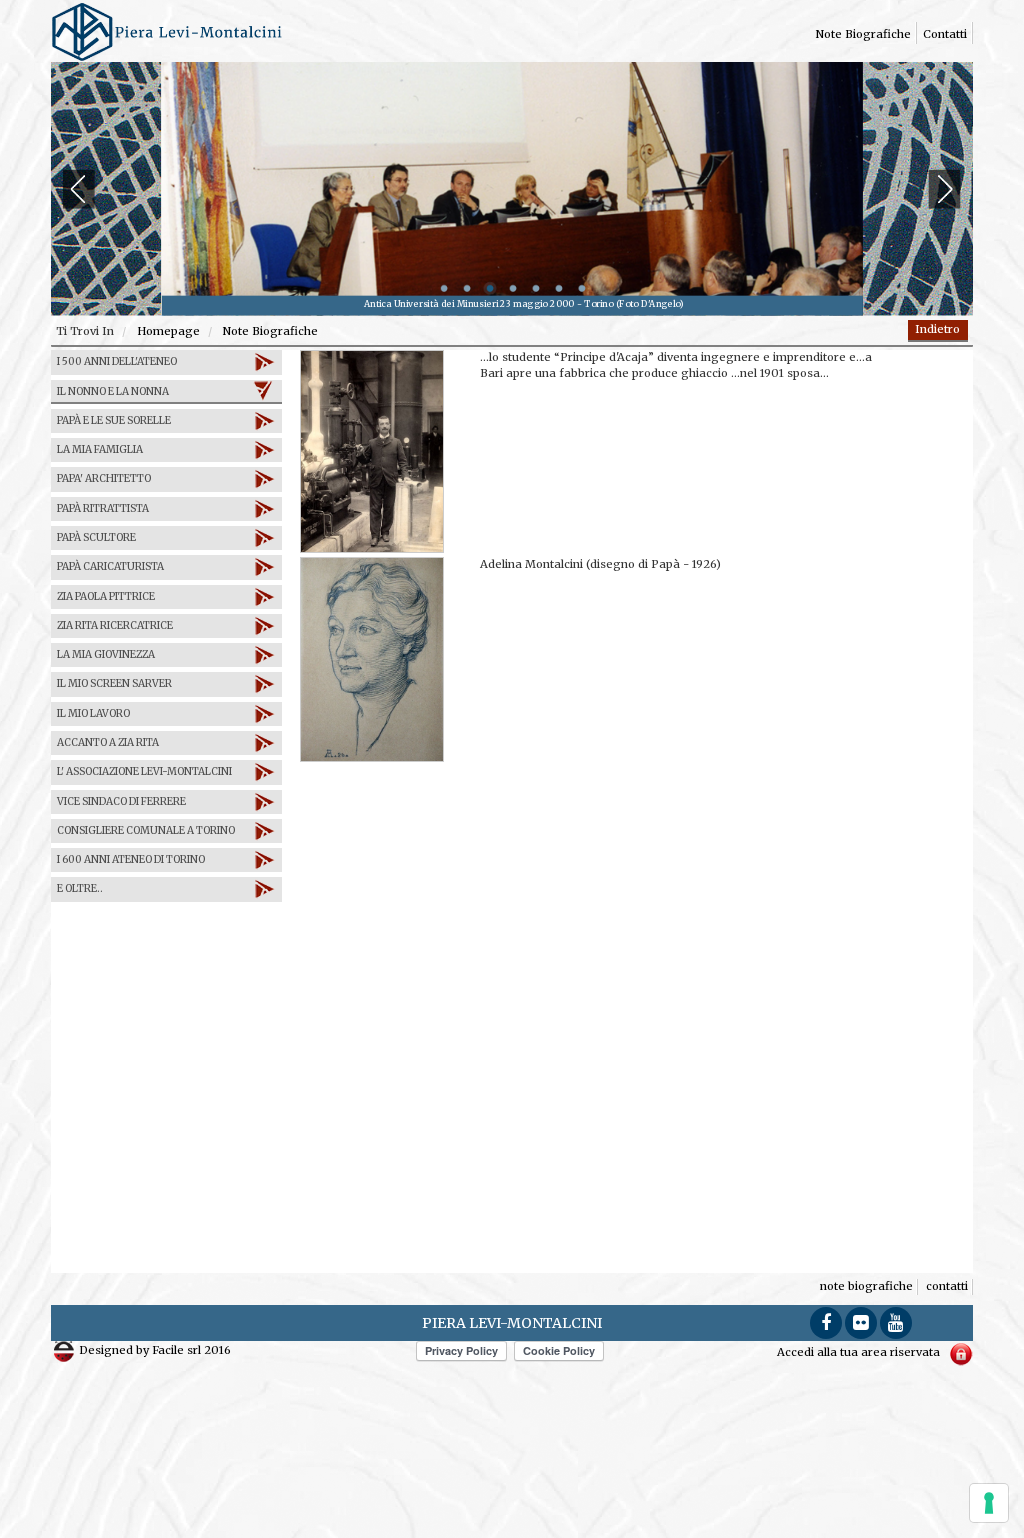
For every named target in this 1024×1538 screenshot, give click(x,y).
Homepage (167, 331)
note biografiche (863, 34)
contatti (945, 34)
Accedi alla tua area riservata (860, 1352)
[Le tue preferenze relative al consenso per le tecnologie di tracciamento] (989, 1503)
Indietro (937, 329)
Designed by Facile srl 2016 (153, 1350)
